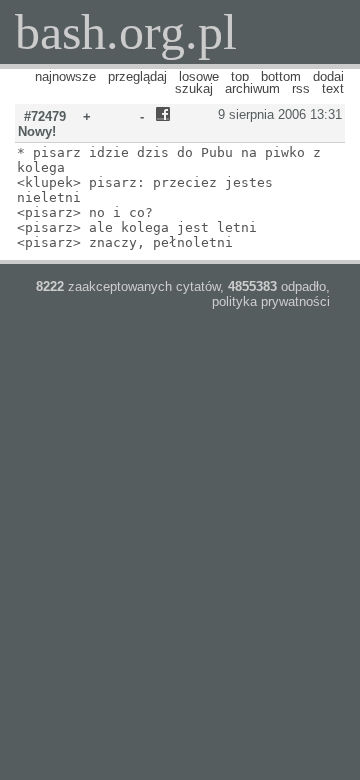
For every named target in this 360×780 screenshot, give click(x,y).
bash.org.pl (126, 32)
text (333, 88)
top (240, 76)
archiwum (252, 88)
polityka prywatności (271, 301)
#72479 (45, 116)
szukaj (194, 88)
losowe (199, 76)
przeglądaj (137, 76)
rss (301, 88)
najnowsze (65, 76)
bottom (281, 76)
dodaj (328, 76)
